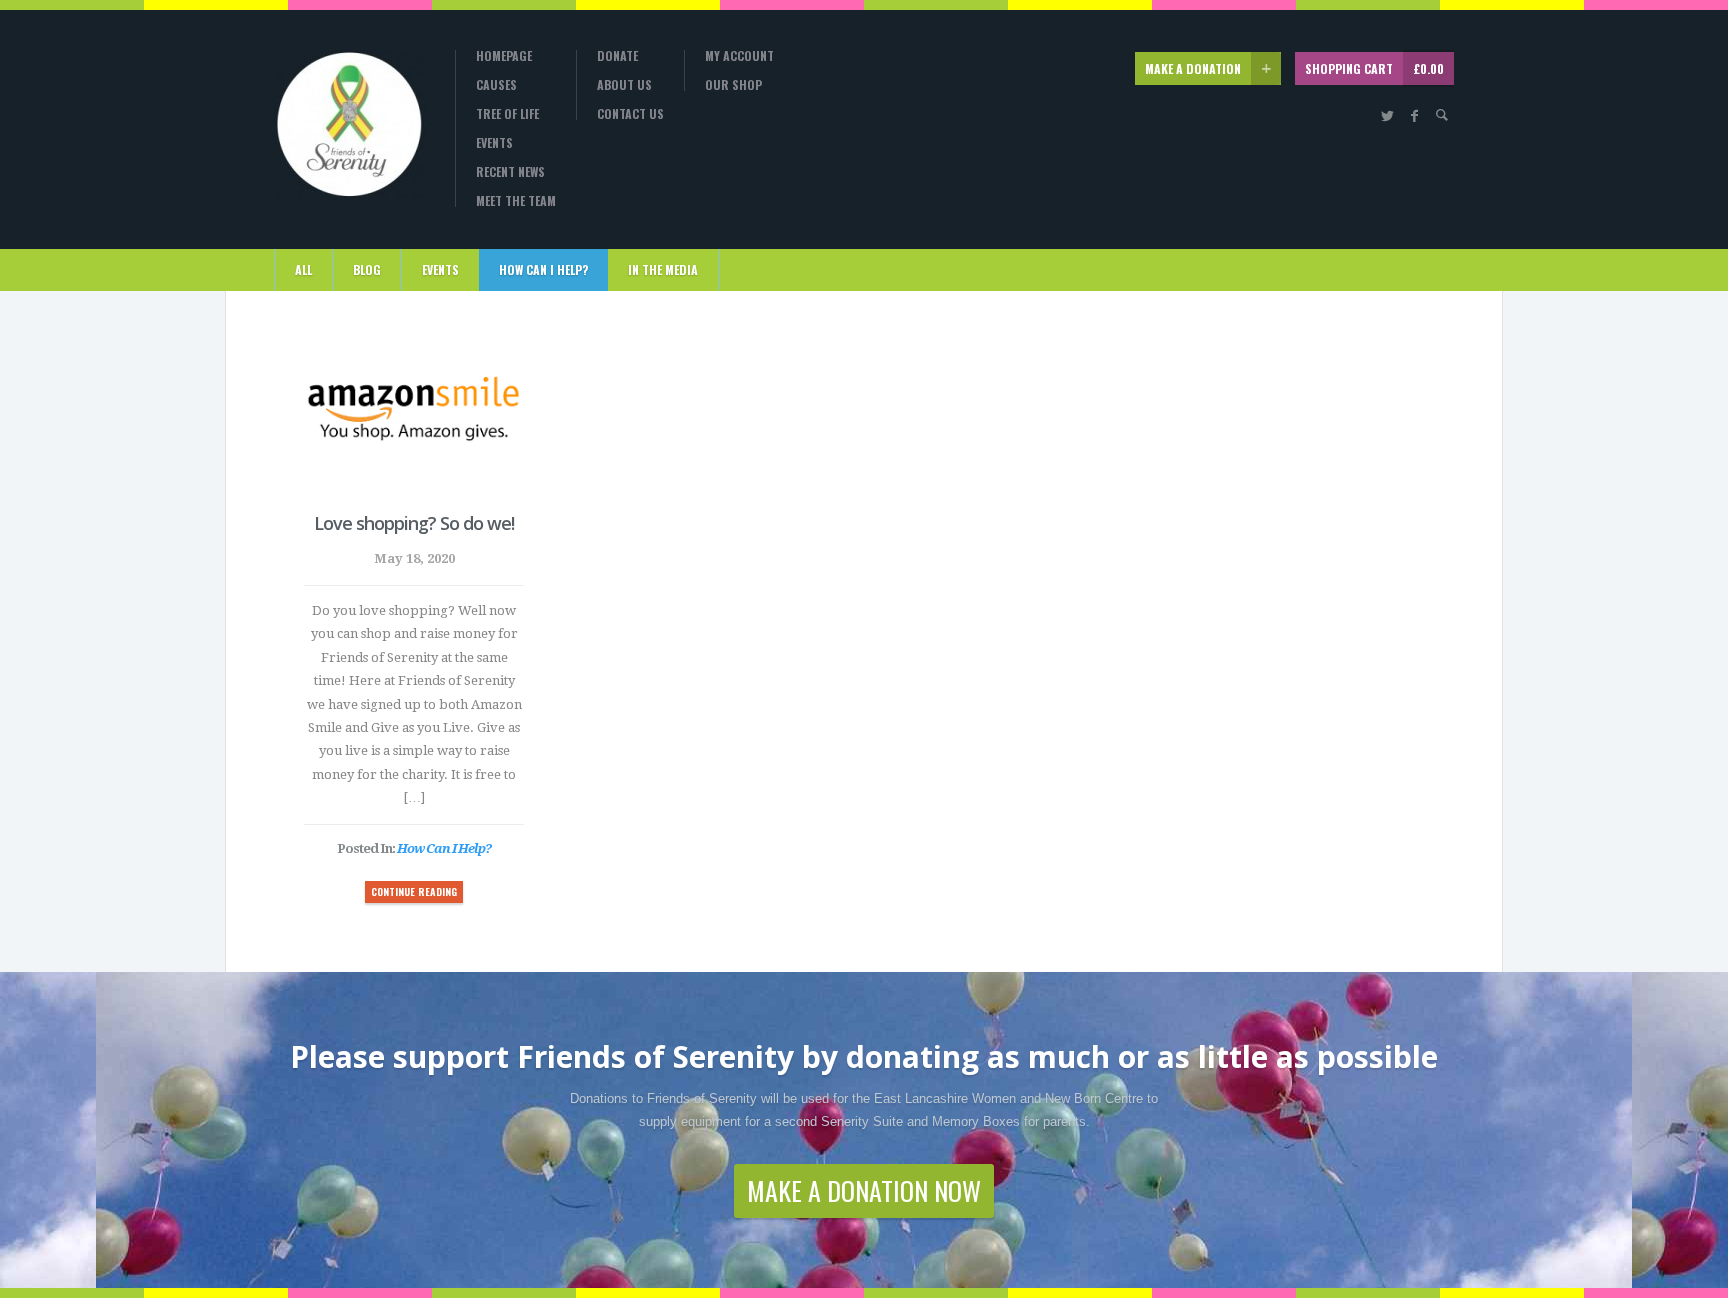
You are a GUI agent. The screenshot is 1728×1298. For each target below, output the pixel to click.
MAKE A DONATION (1193, 68)
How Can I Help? (543, 269)
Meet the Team (516, 201)
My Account (739, 56)
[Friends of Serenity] (349, 124)
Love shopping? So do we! (414, 523)
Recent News (510, 172)
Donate (617, 56)
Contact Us (630, 114)
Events (494, 143)
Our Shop (733, 85)
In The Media (663, 269)
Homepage (504, 56)
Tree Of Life (507, 114)
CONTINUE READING (414, 891)
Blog (367, 269)
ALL (303, 269)
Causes (496, 85)
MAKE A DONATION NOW (864, 1190)
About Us (624, 85)
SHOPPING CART (1374, 68)
